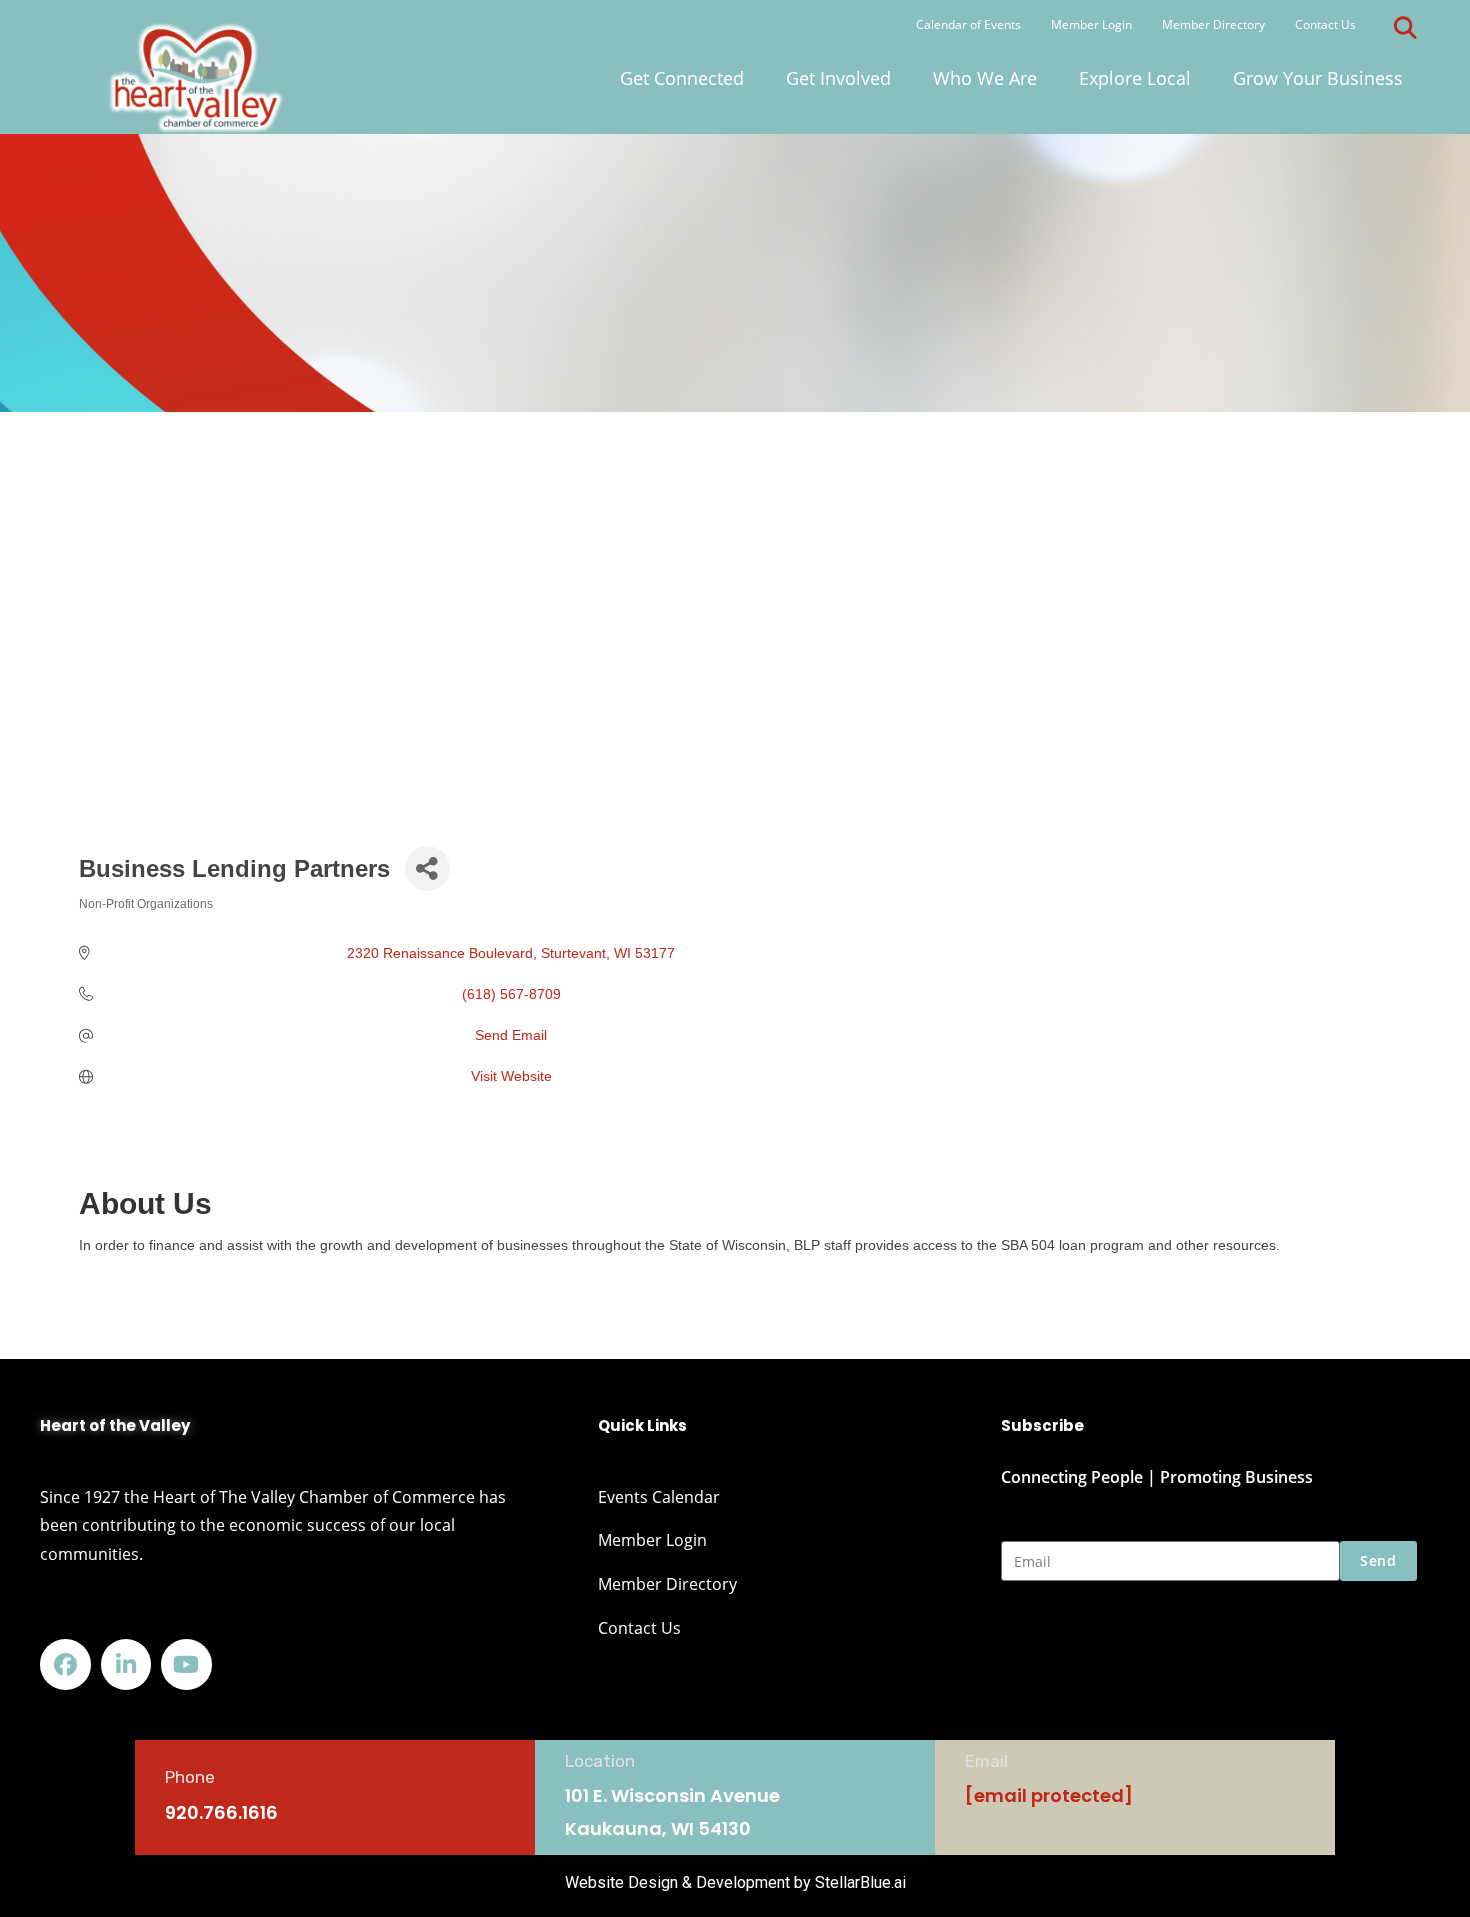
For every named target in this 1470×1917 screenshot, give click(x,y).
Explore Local (1135, 78)
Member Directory (1213, 24)
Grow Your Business (1318, 78)
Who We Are (985, 78)
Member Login (1091, 24)
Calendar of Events (968, 24)
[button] (1406, 28)
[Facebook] (65, 1664)
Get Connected (682, 78)
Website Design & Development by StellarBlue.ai (735, 1882)
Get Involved (838, 78)
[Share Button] (427, 868)
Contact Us (1325, 24)
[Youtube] (186, 1664)
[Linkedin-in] (126, 1664)
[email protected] (1049, 1795)
